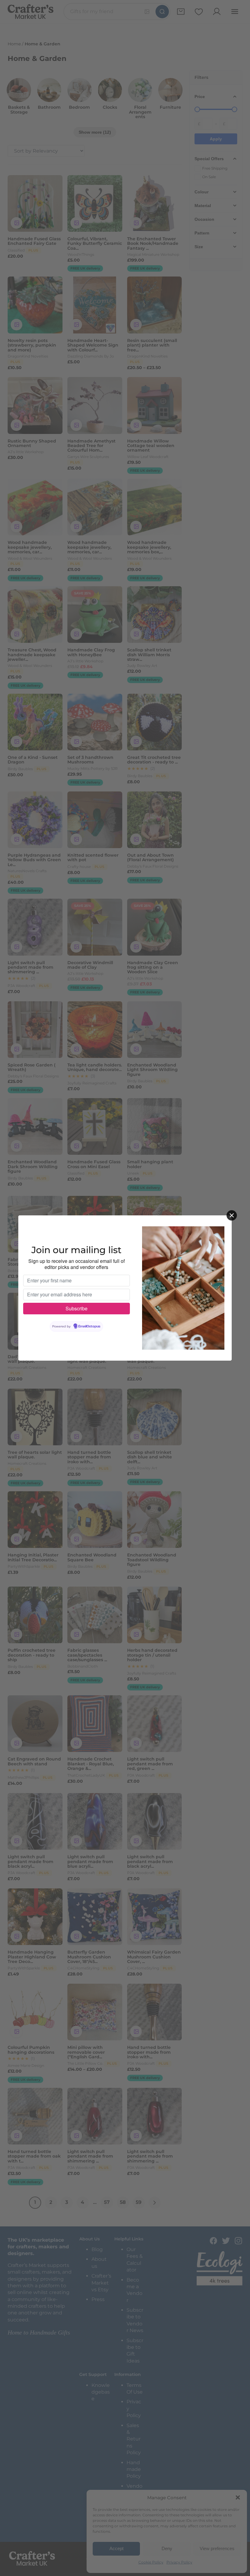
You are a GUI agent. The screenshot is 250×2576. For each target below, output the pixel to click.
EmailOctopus (89, 1327)
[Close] (232, 1215)
